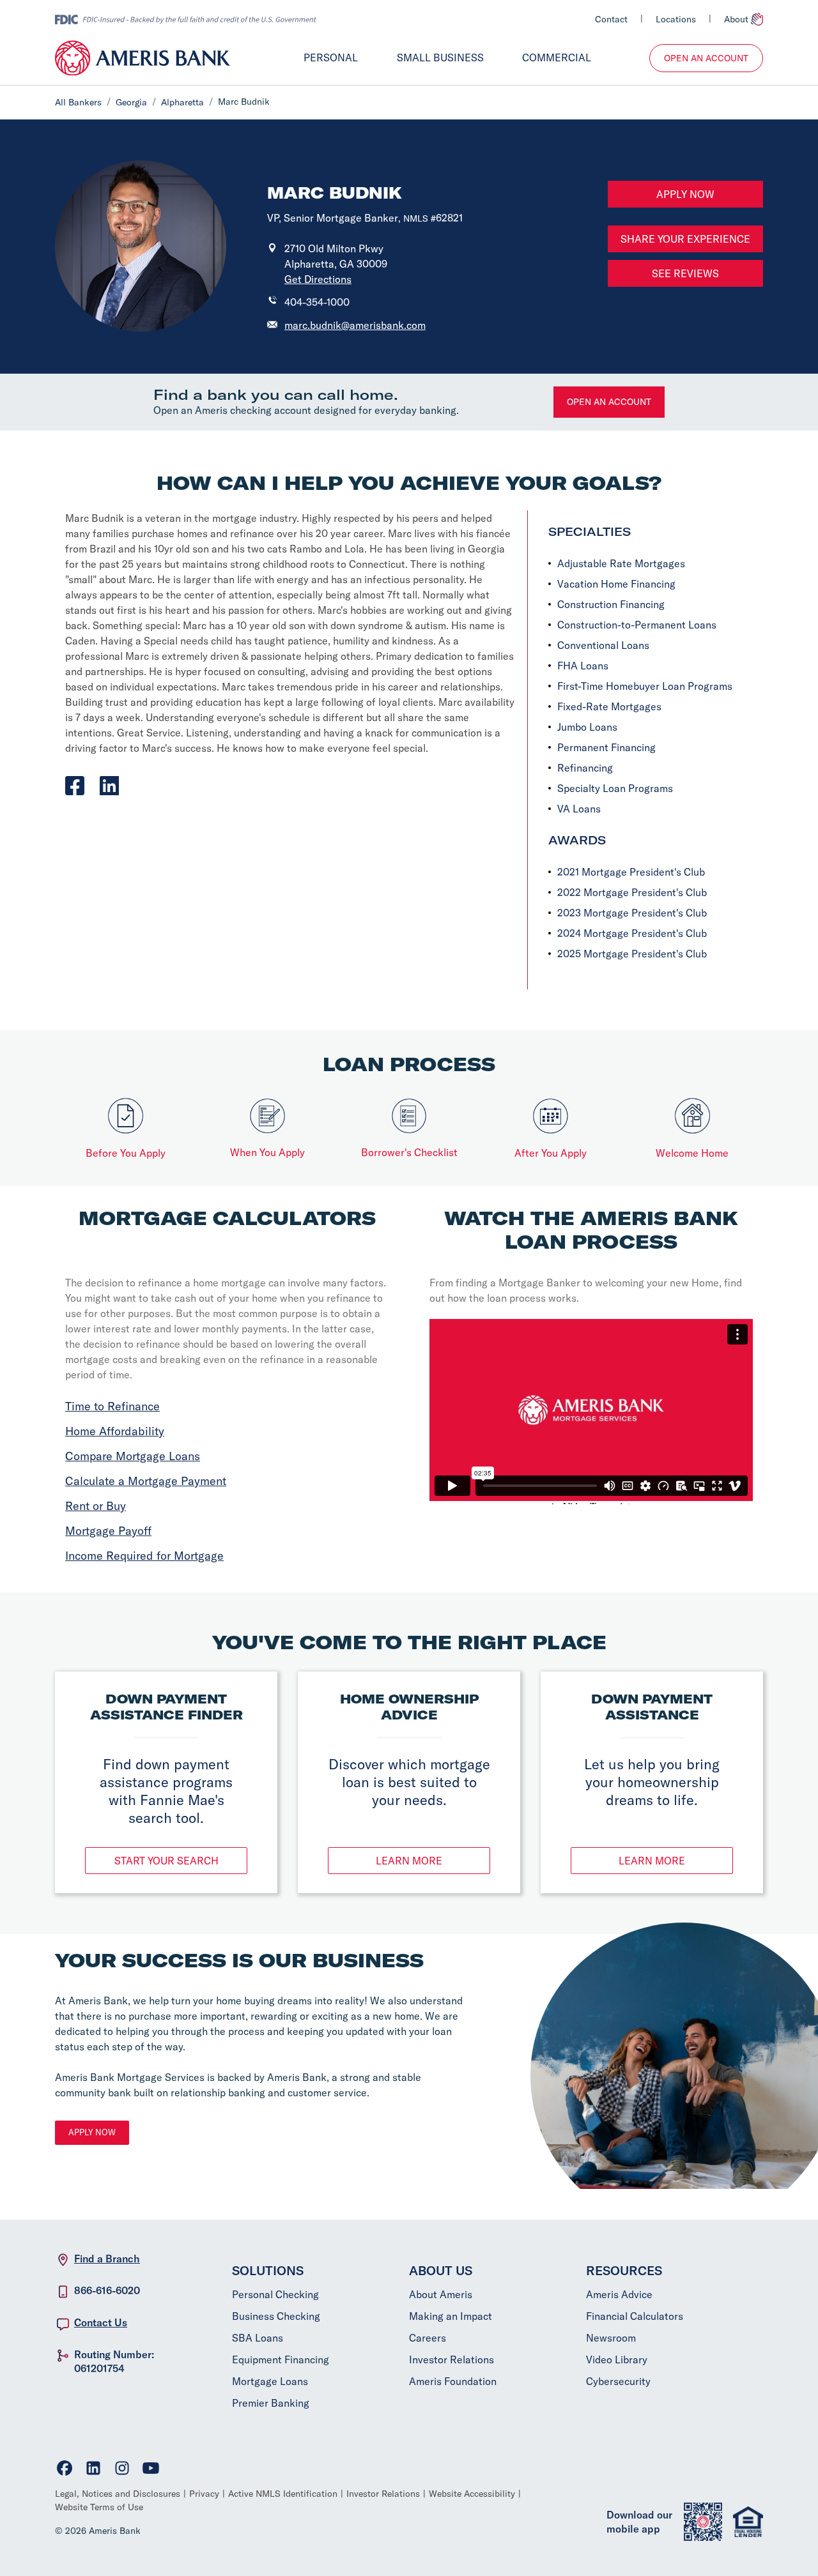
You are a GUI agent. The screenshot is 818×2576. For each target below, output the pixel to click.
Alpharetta (182, 102)
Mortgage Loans (270, 2381)
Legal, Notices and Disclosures (118, 2494)
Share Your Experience (685, 239)
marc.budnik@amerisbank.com (355, 325)
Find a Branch (107, 2259)
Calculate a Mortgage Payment (146, 1481)
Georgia (131, 102)
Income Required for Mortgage (144, 1556)
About (736, 19)
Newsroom (611, 2338)
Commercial (557, 57)
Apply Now (685, 194)
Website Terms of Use (99, 2507)
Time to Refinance (112, 1406)
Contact (611, 19)
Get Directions (318, 279)
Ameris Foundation (453, 2381)
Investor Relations (451, 2359)
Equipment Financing (281, 2359)
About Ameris (441, 2294)
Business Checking (276, 2316)
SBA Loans (258, 2338)
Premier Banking (271, 2403)
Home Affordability (115, 1431)
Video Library (617, 2359)
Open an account (609, 402)
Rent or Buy (96, 1506)
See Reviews (685, 273)
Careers (428, 2338)
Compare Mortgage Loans (133, 1456)
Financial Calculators (635, 2316)
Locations (676, 19)
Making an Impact (451, 2316)
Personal (331, 57)
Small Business (440, 57)
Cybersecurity (618, 2381)
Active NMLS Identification (283, 2494)
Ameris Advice (619, 2294)
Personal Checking (275, 2294)
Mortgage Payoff (108, 1531)
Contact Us (101, 2322)
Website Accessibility (472, 2494)
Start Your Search (166, 1861)
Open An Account (706, 58)
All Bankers (78, 102)
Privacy (204, 2494)
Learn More (409, 1861)
